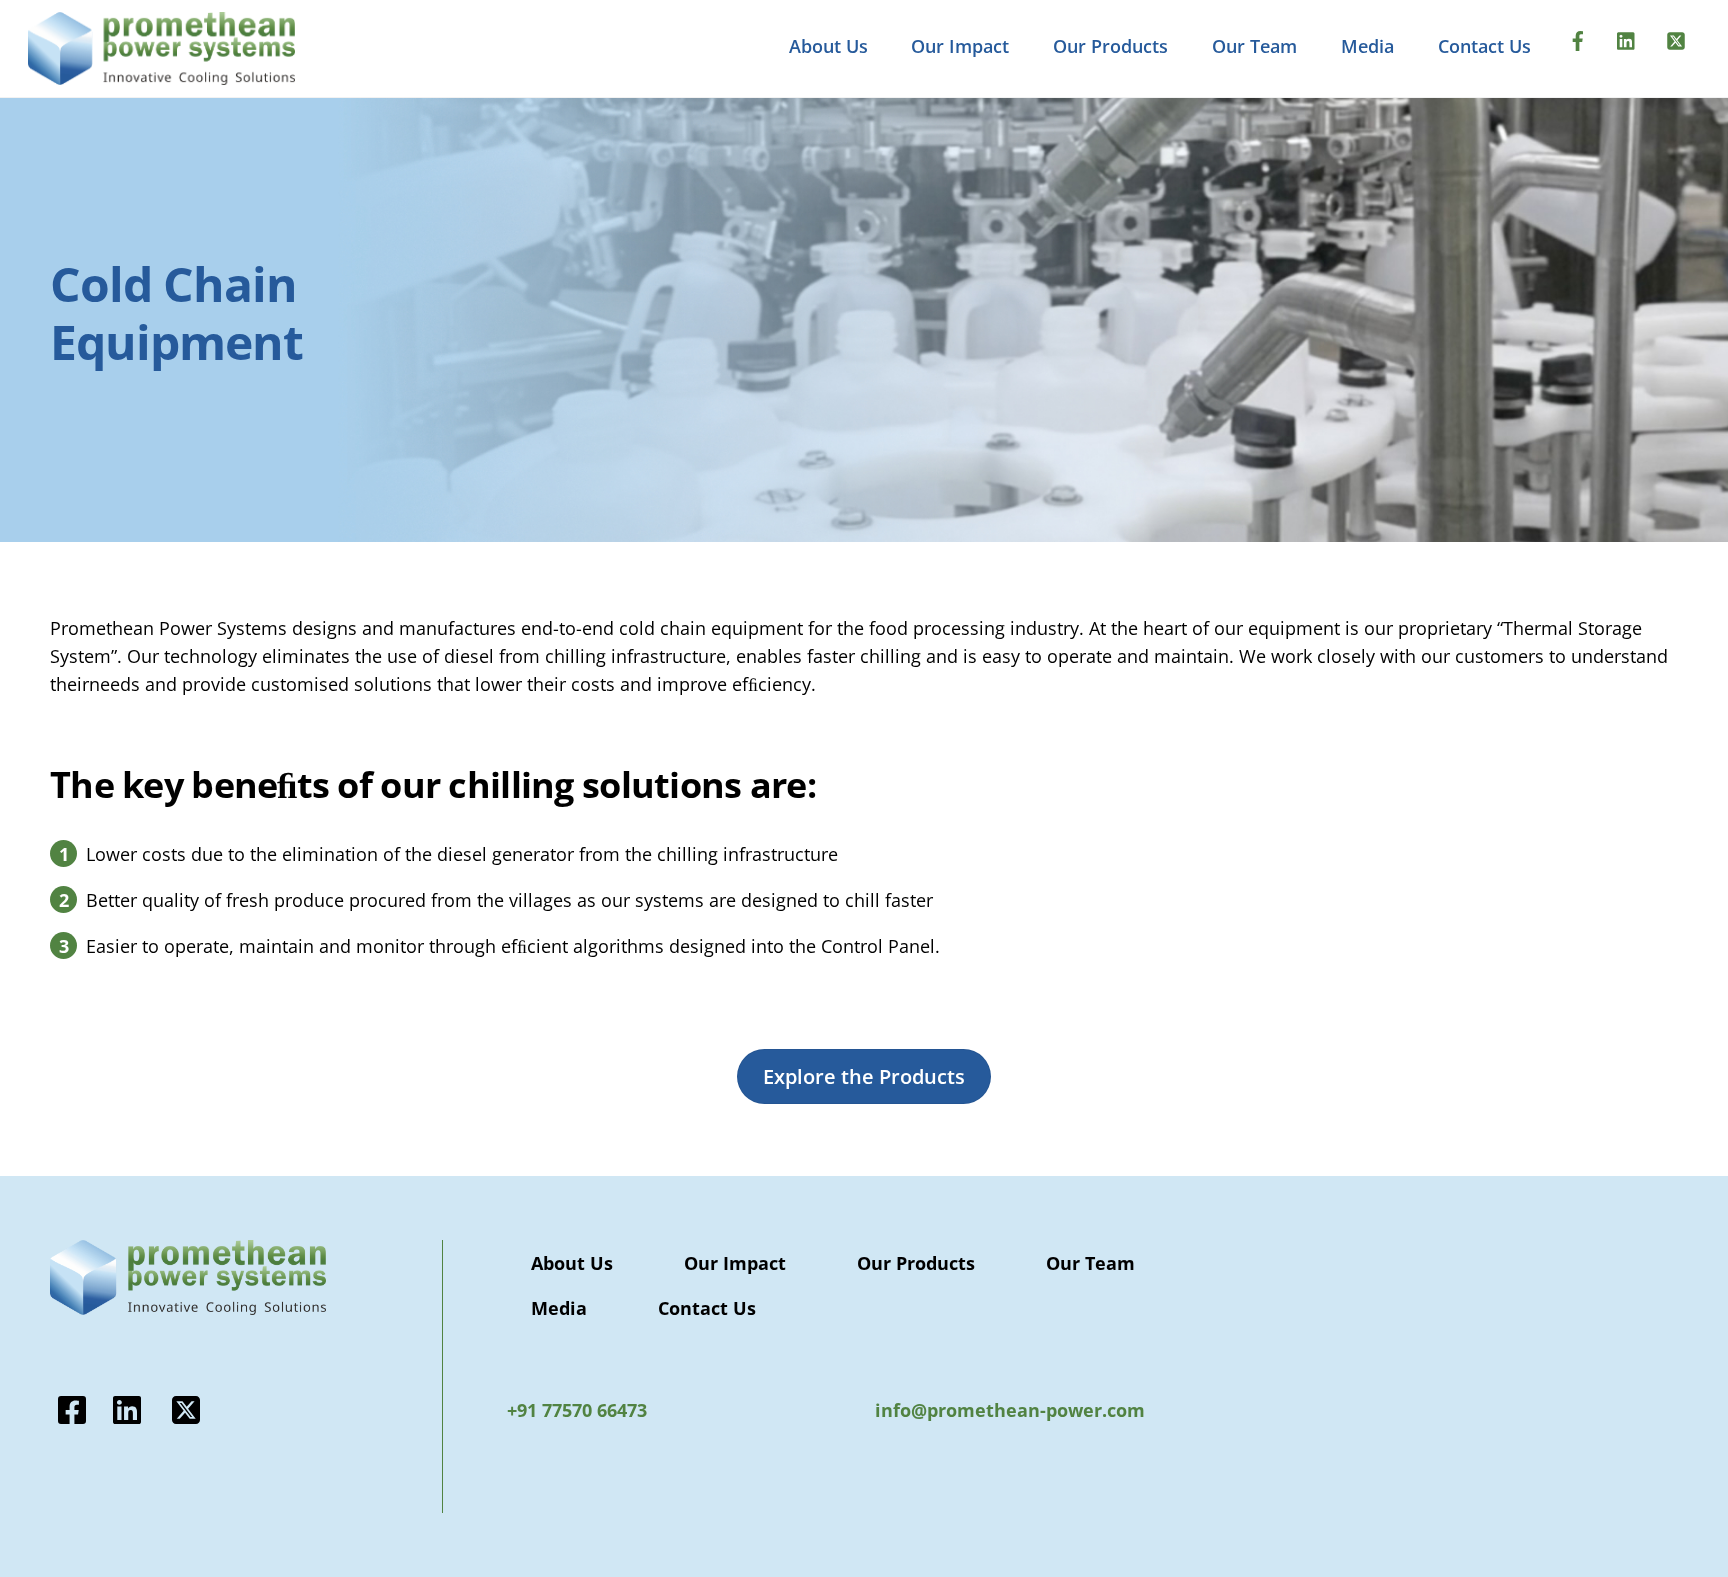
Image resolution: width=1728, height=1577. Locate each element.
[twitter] (1676, 38)
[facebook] (1578, 38)
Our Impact (960, 46)
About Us (828, 46)
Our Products (1110, 46)
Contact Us (1484, 46)
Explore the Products (864, 1076)
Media (1367, 46)
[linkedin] (1627, 38)
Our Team (1254, 46)
